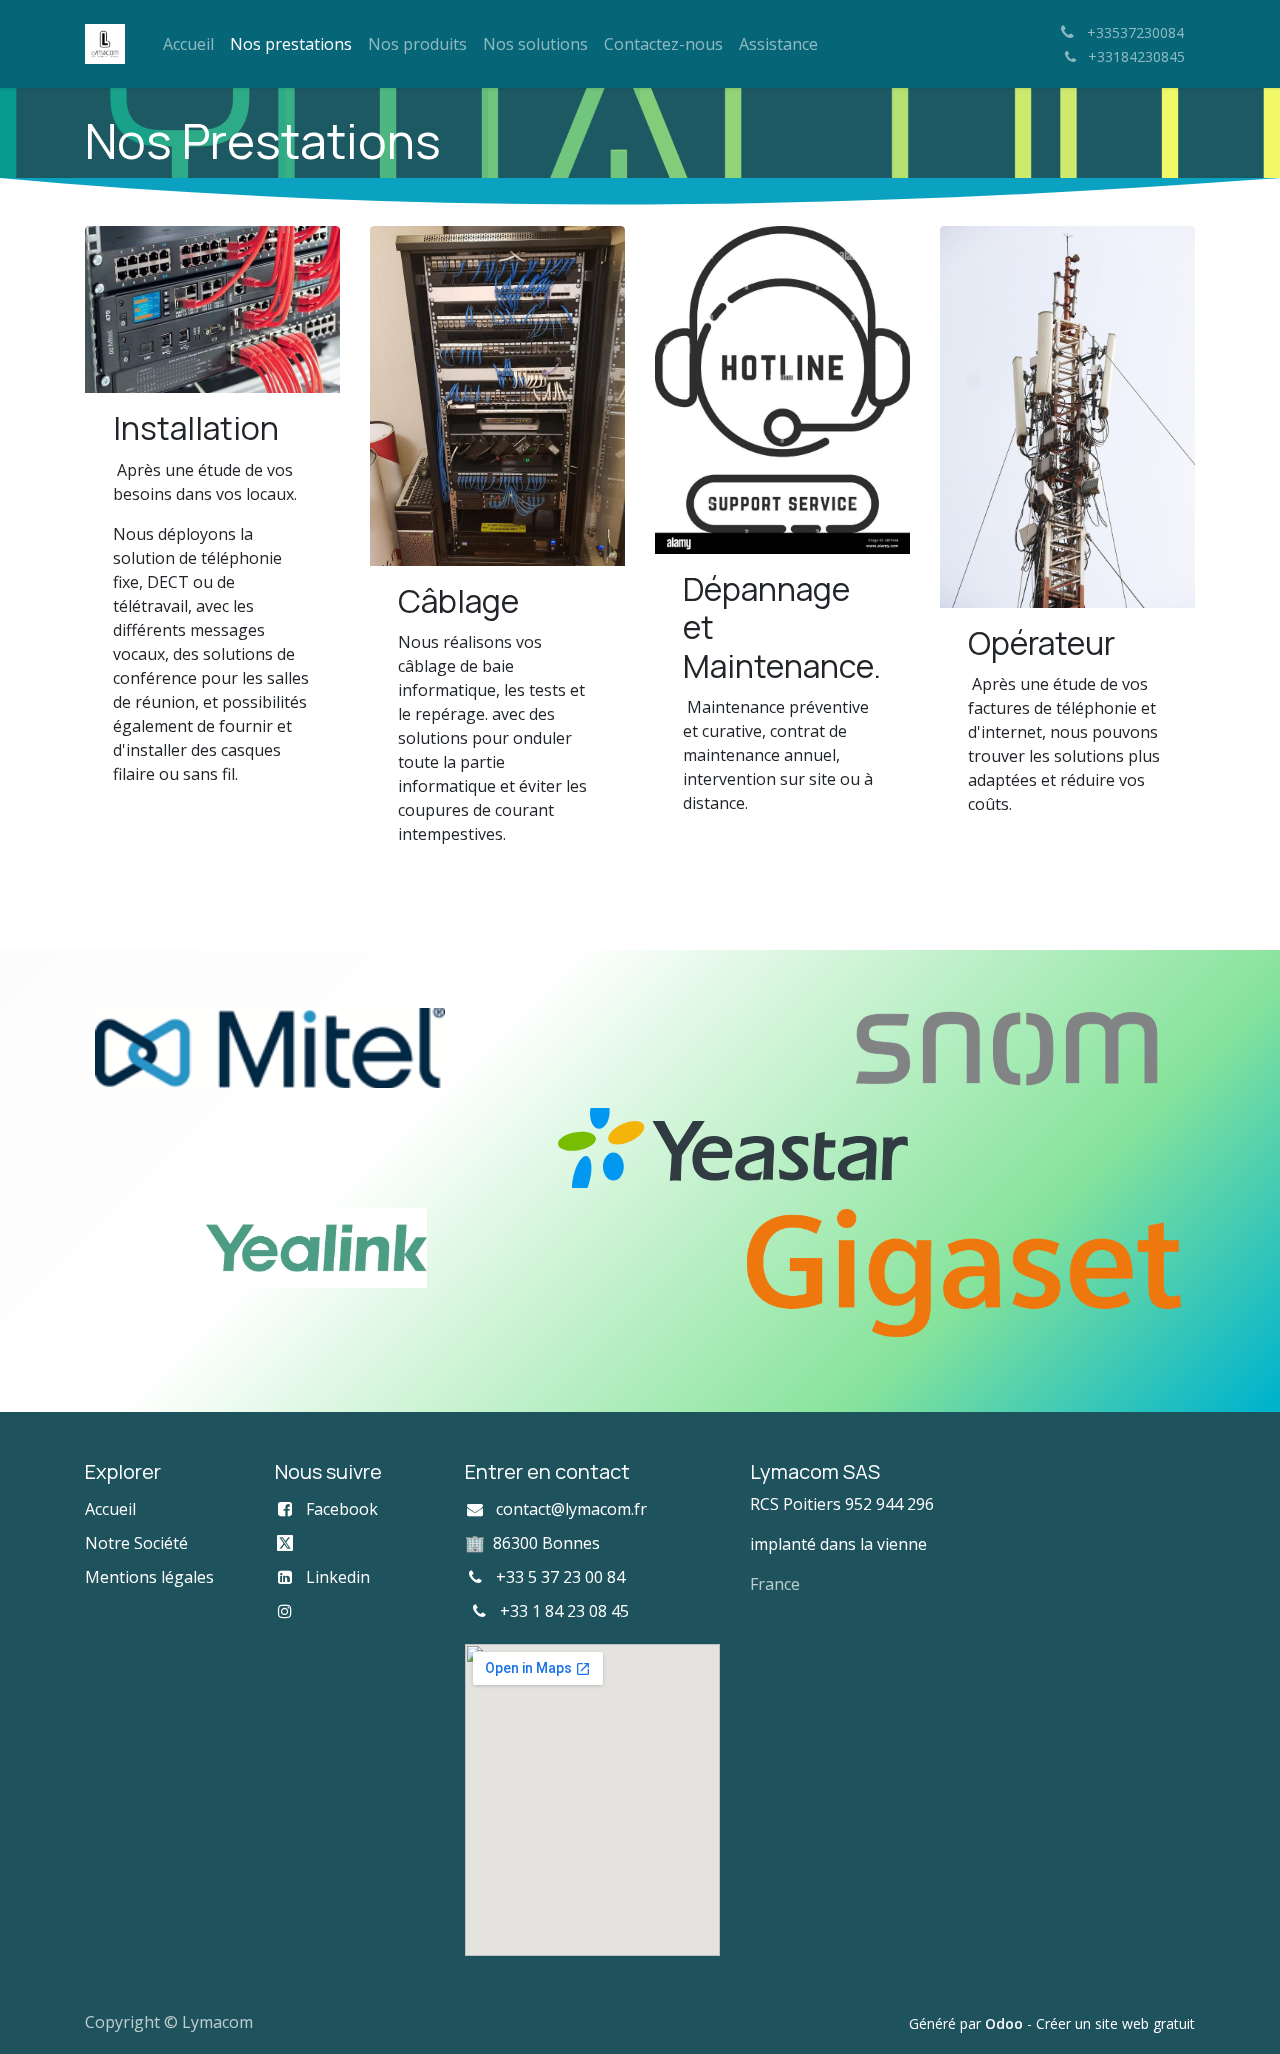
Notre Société (136, 1543)
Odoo (1006, 2023)
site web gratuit (1145, 2023)
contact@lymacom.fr (571, 1509)
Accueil (110, 1509)
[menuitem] (188, 44)
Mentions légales (149, 1577)
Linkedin (338, 1577)
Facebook (342, 1509)
